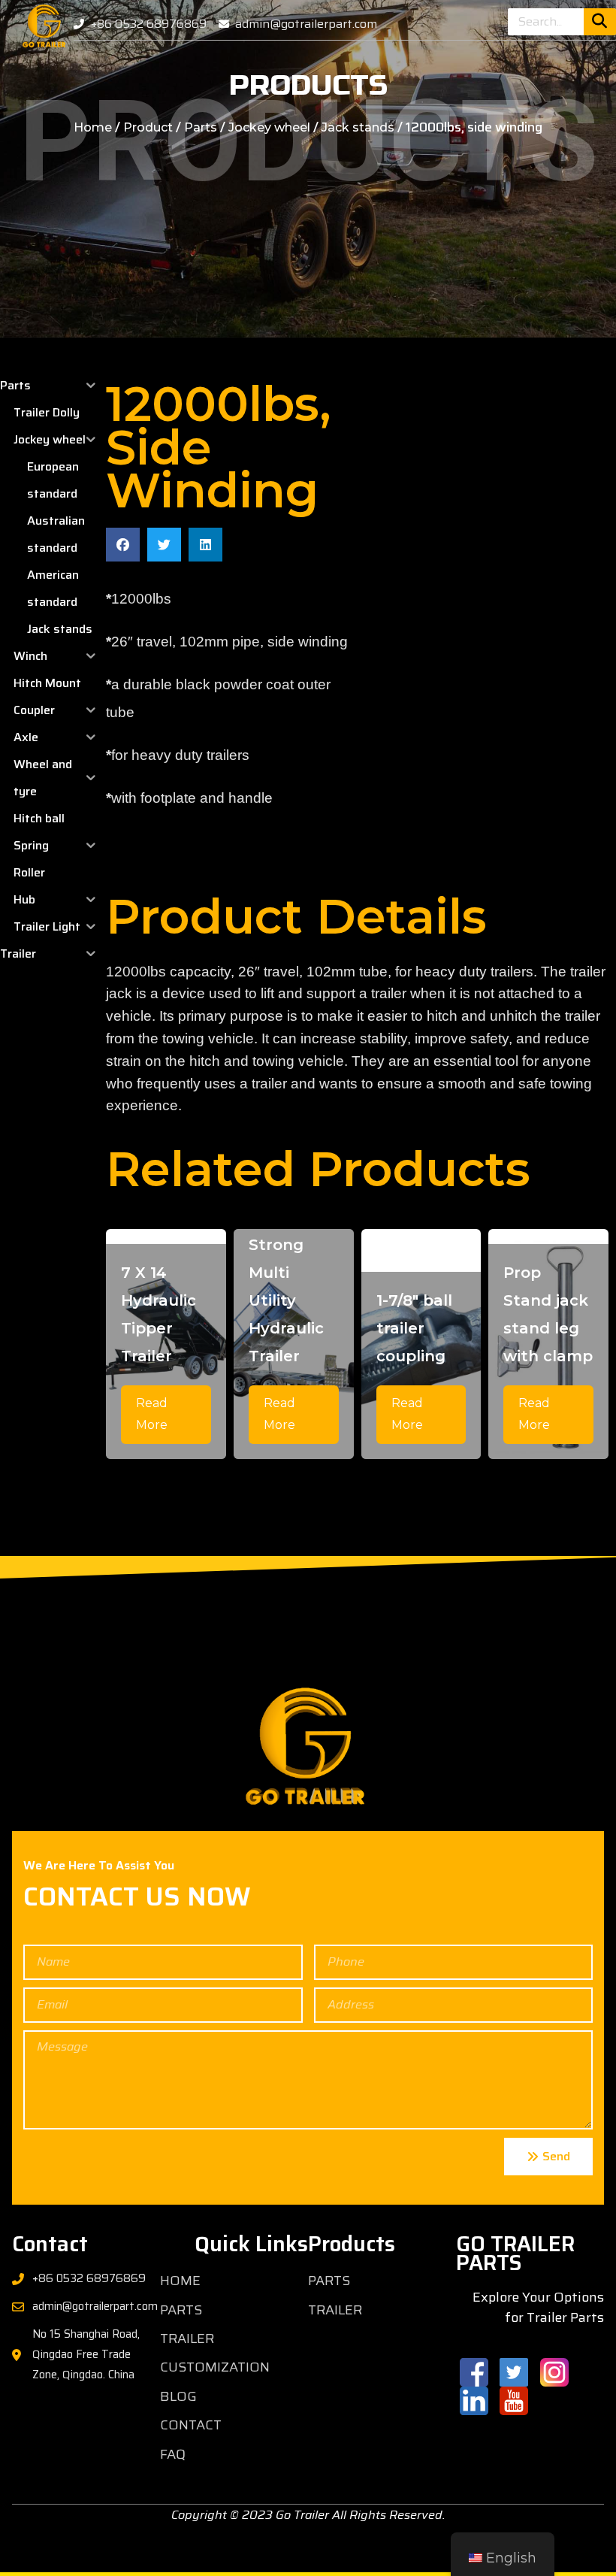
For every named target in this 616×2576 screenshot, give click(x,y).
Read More (152, 1414)
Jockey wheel (269, 127)
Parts (201, 127)
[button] (123, 545)
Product (148, 127)
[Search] (600, 22)
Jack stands (358, 127)
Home (93, 127)
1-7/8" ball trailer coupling (414, 1328)
